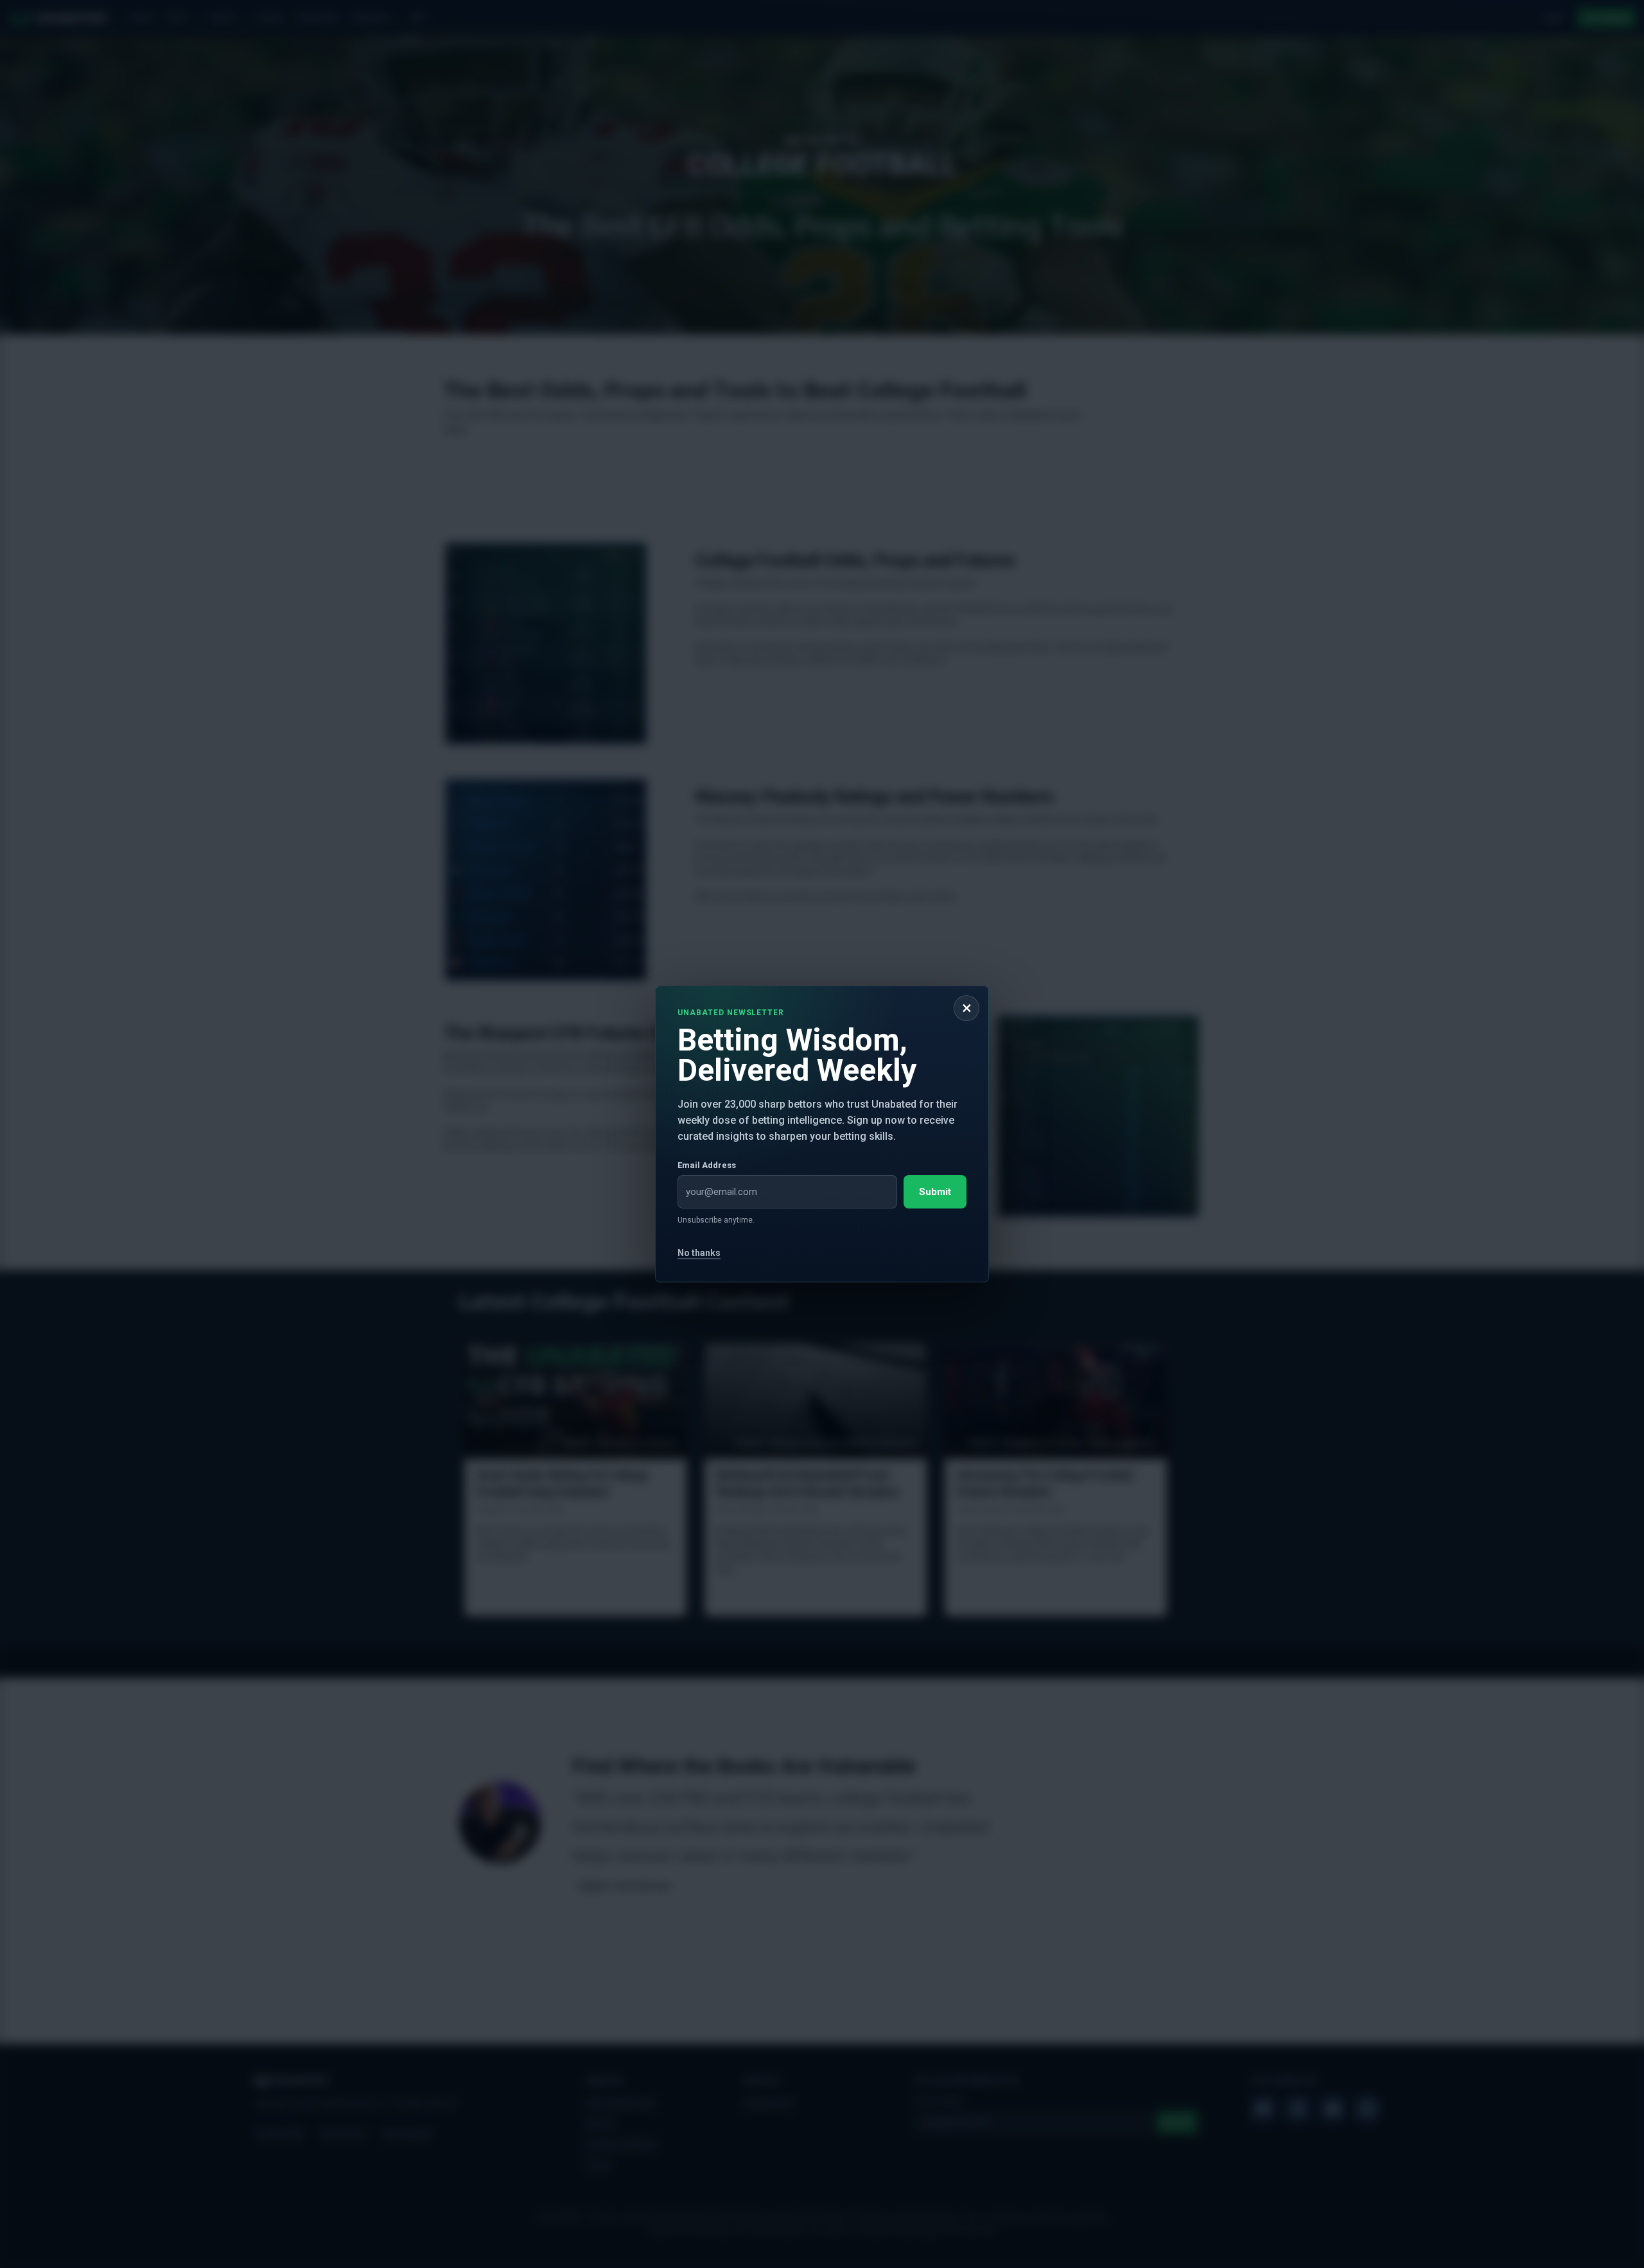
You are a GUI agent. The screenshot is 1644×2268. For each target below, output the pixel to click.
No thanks (699, 1253)
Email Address (707, 1165)
